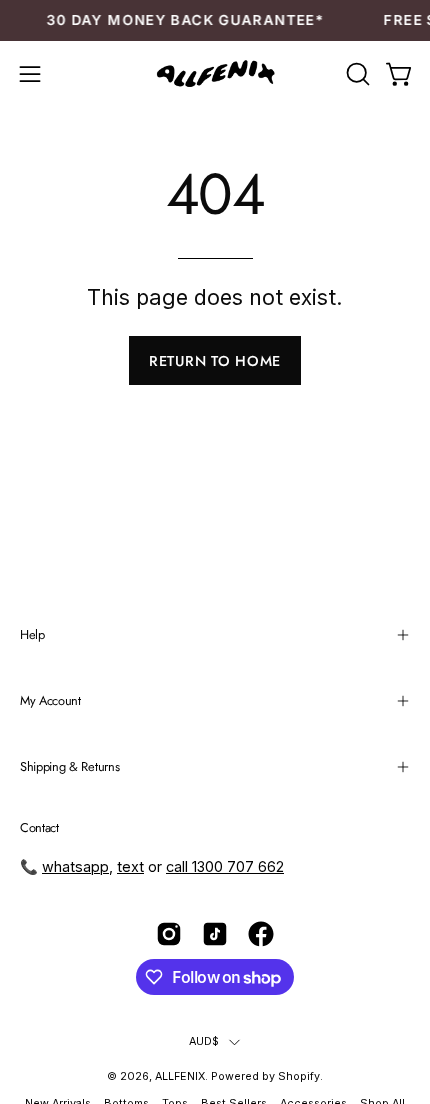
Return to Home (215, 361)
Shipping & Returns (69, 766)
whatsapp (75, 866)
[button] (356, 74)
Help (32, 634)
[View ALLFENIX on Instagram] (169, 934)
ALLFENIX (180, 1076)
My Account (50, 700)
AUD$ (204, 1041)
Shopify (299, 1076)
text (130, 866)
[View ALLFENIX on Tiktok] (215, 934)
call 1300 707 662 (225, 866)
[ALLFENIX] (215, 74)
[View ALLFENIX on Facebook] (261, 934)
